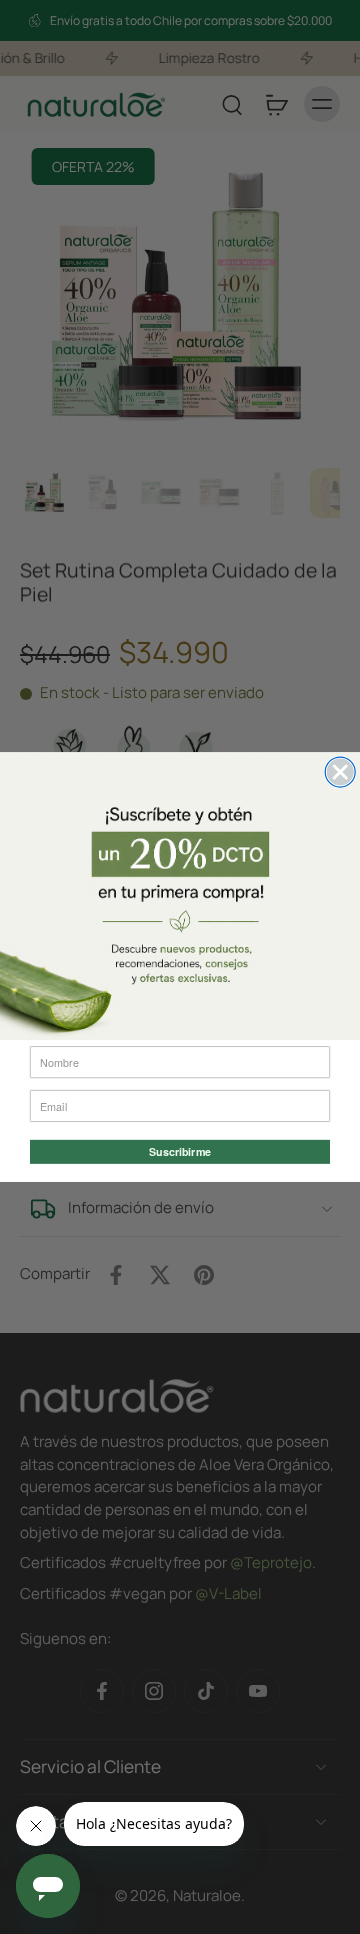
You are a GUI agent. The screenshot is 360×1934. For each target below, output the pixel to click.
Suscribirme (180, 1152)
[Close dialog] (340, 772)
